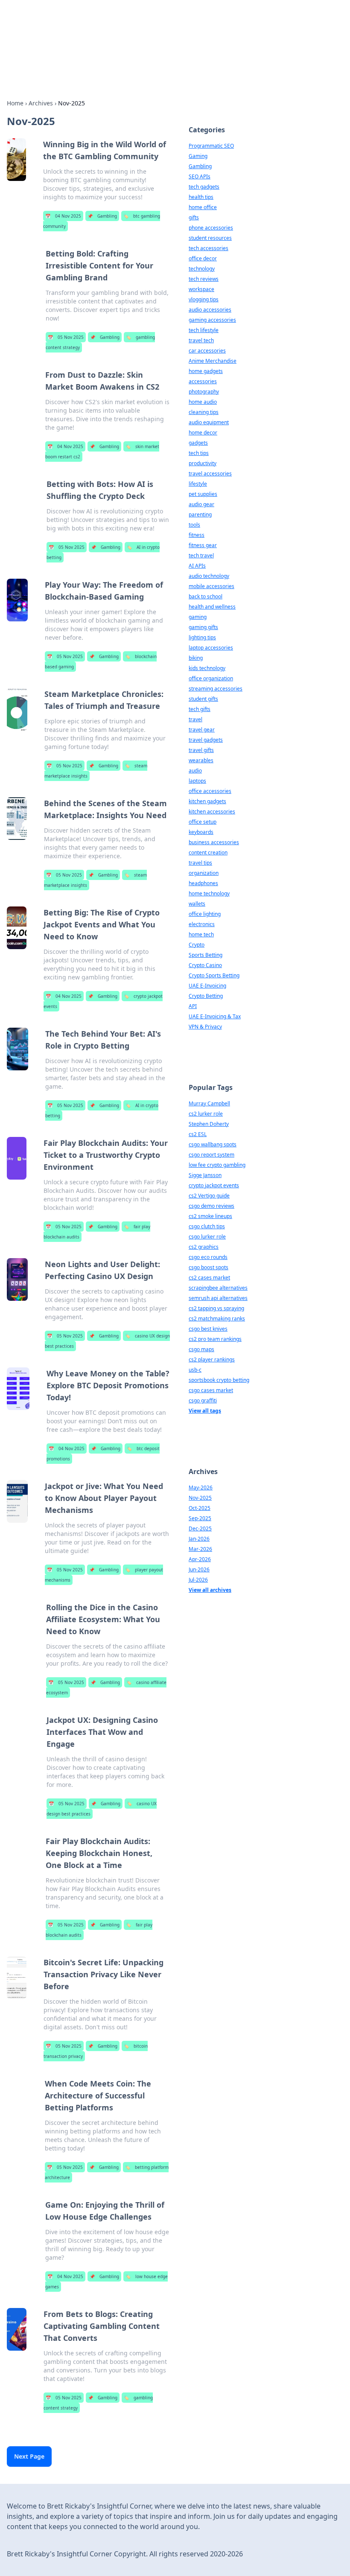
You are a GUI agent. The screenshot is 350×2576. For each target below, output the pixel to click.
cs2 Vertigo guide (209, 1196)
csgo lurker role (207, 1237)
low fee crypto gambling (217, 1165)
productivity (203, 463)
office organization (211, 678)
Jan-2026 (199, 1539)
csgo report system (211, 1155)
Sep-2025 (200, 1518)
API (193, 1006)
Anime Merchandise (213, 361)
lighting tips (202, 637)
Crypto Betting (206, 996)
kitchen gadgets (207, 801)
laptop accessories (211, 648)
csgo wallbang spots (213, 1144)
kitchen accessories (212, 812)
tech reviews (204, 279)
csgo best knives (208, 1329)
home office (203, 207)
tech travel (201, 555)
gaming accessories (212, 320)
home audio (203, 402)
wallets (197, 904)
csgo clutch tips (207, 1226)
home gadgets (206, 371)
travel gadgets (206, 740)
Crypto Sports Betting (214, 975)
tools (194, 525)
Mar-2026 (200, 1549)
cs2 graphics (204, 1247)
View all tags (205, 1411)
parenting (200, 514)
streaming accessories (216, 689)
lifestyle (198, 484)
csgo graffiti (203, 1400)
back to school (206, 596)
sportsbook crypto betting (219, 1380)
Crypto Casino (205, 965)
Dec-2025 (200, 1528)
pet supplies (203, 494)
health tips (201, 197)
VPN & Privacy (205, 1027)
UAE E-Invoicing (207, 986)
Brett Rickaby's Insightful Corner (107, 28)
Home (15, 103)
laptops (197, 781)
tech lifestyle (204, 330)
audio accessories (210, 310)
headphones (203, 883)
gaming (198, 617)
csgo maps (201, 1349)
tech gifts (200, 709)
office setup (203, 822)
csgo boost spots (209, 1267)
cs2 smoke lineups (210, 1216)
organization (204, 873)
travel (195, 719)
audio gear (201, 504)
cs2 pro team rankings (215, 1339)
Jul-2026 (198, 1580)
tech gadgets (204, 187)
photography (204, 392)
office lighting (205, 914)
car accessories (207, 351)
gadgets (198, 443)
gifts (194, 217)
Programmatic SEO (211, 146)
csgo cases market (211, 1390)
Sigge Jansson (205, 1175)
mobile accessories (211, 586)
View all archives (210, 1590)
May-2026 (201, 1488)
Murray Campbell (209, 1103)
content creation (208, 852)
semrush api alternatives (218, 1298)
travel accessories (210, 474)
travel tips (200, 863)
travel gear (202, 730)
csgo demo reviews (211, 1206)
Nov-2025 (200, 1498)
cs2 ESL (198, 1134)
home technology (209, 893)
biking (196, 658)
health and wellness (212, 607)
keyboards (201, 832)
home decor (203, 433)
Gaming (198, 156)
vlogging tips (204, 299)
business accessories (214, 842)
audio (195, 771)
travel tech (201, 340)
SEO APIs (200, 176)
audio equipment (209, 422)
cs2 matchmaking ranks (217, 1319)
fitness (197, 535)
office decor (203, 258)
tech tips (199, 453)
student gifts (203, 699)
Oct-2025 (200, 1508)
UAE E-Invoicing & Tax (215, 1016)
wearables (201, 760)
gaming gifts (203, 627)
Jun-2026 (199, 1569)
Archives (41, 103)
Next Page (29, 2456)
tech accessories (209, 248)
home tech (201, 934)
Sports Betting (206, 955)
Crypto (197, 945)
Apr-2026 (200, 1559)
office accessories (210, 791)
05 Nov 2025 (66, 337)
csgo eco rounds (208, 1257)
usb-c (195, 1370)
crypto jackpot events (214, 1185)
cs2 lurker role (206, 1114)
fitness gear (203, 545)
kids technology (207, 668)
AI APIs (197, 566)
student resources (210, 238)
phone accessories (211, 228)
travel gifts (201, 750)
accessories (203, 381)
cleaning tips (204, 412)
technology (202, 269)
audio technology (209, 576)
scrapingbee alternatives (218, 1288)
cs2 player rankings (212, 1359)
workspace (201, 289)
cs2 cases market (209, 1278)
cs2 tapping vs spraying (216, 1308)
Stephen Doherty (209, 1124)
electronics (202, 924)
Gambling (102, 216)
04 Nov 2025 (63, 216)
